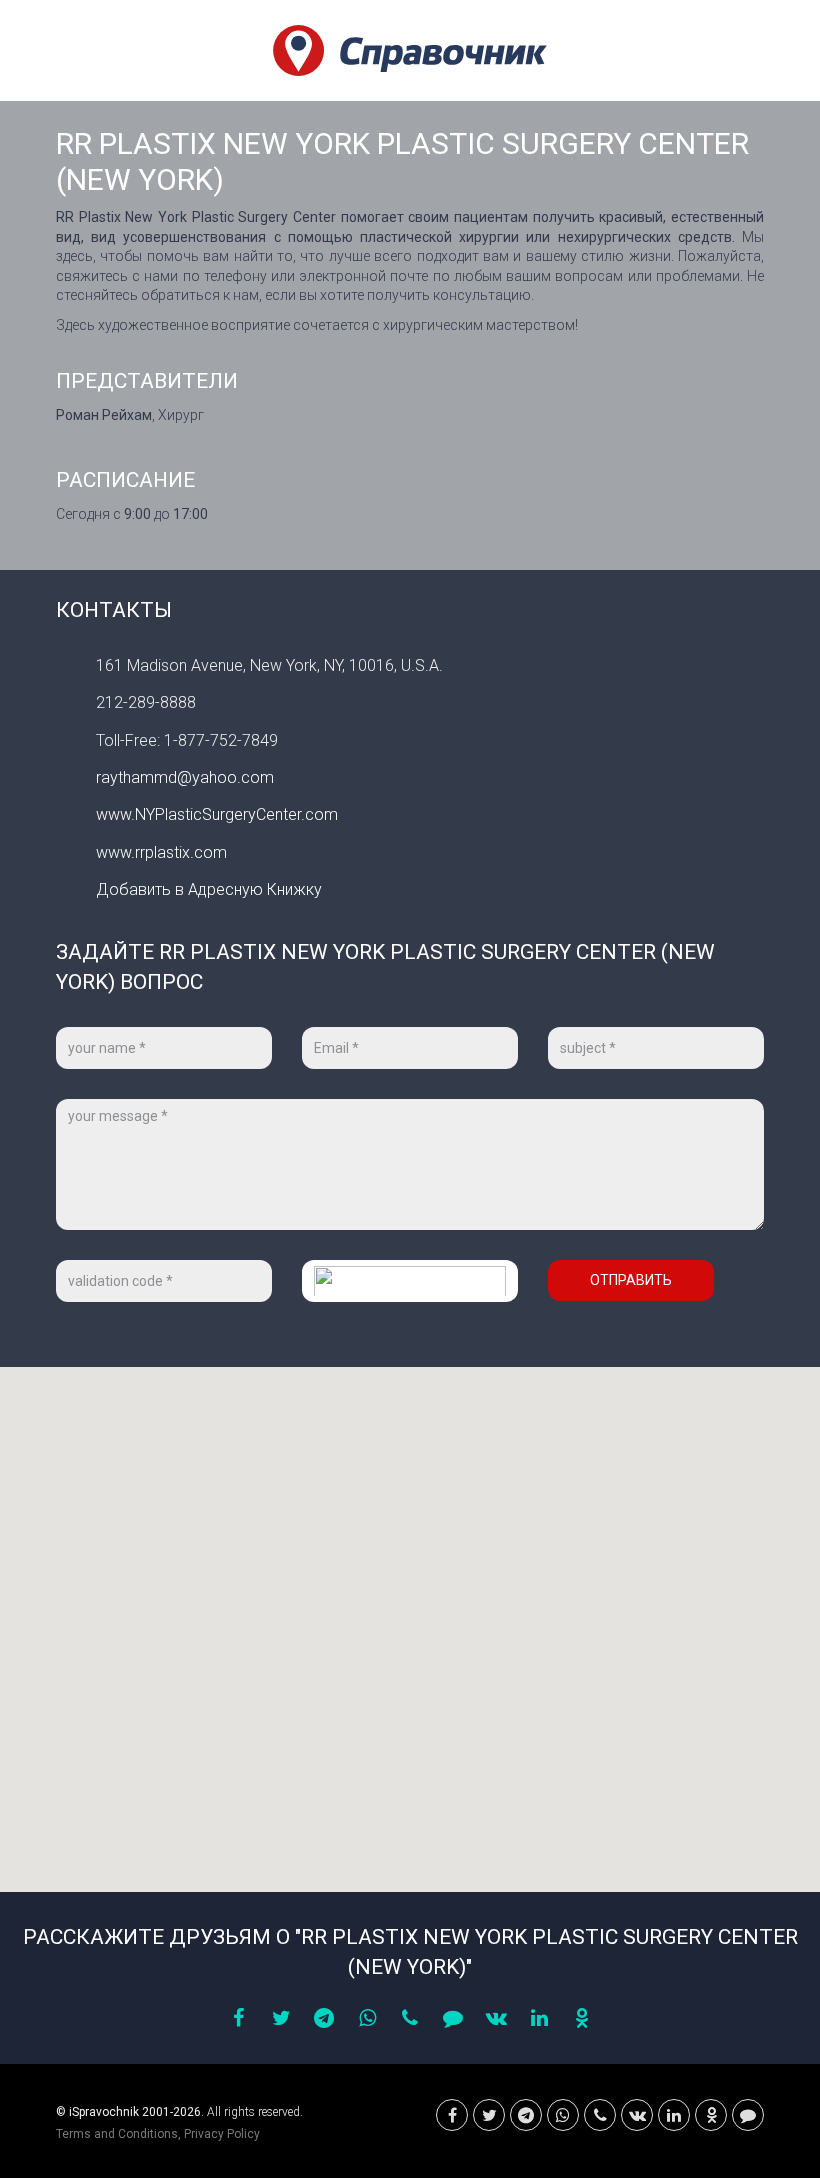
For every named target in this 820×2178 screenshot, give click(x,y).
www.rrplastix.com (161, 852)
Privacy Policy (222, 2134)
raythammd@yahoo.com (185, 777)
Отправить (631, 1280)
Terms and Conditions (117, 2134)
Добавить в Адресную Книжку (209, 889)
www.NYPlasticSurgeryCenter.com (217, 814)
